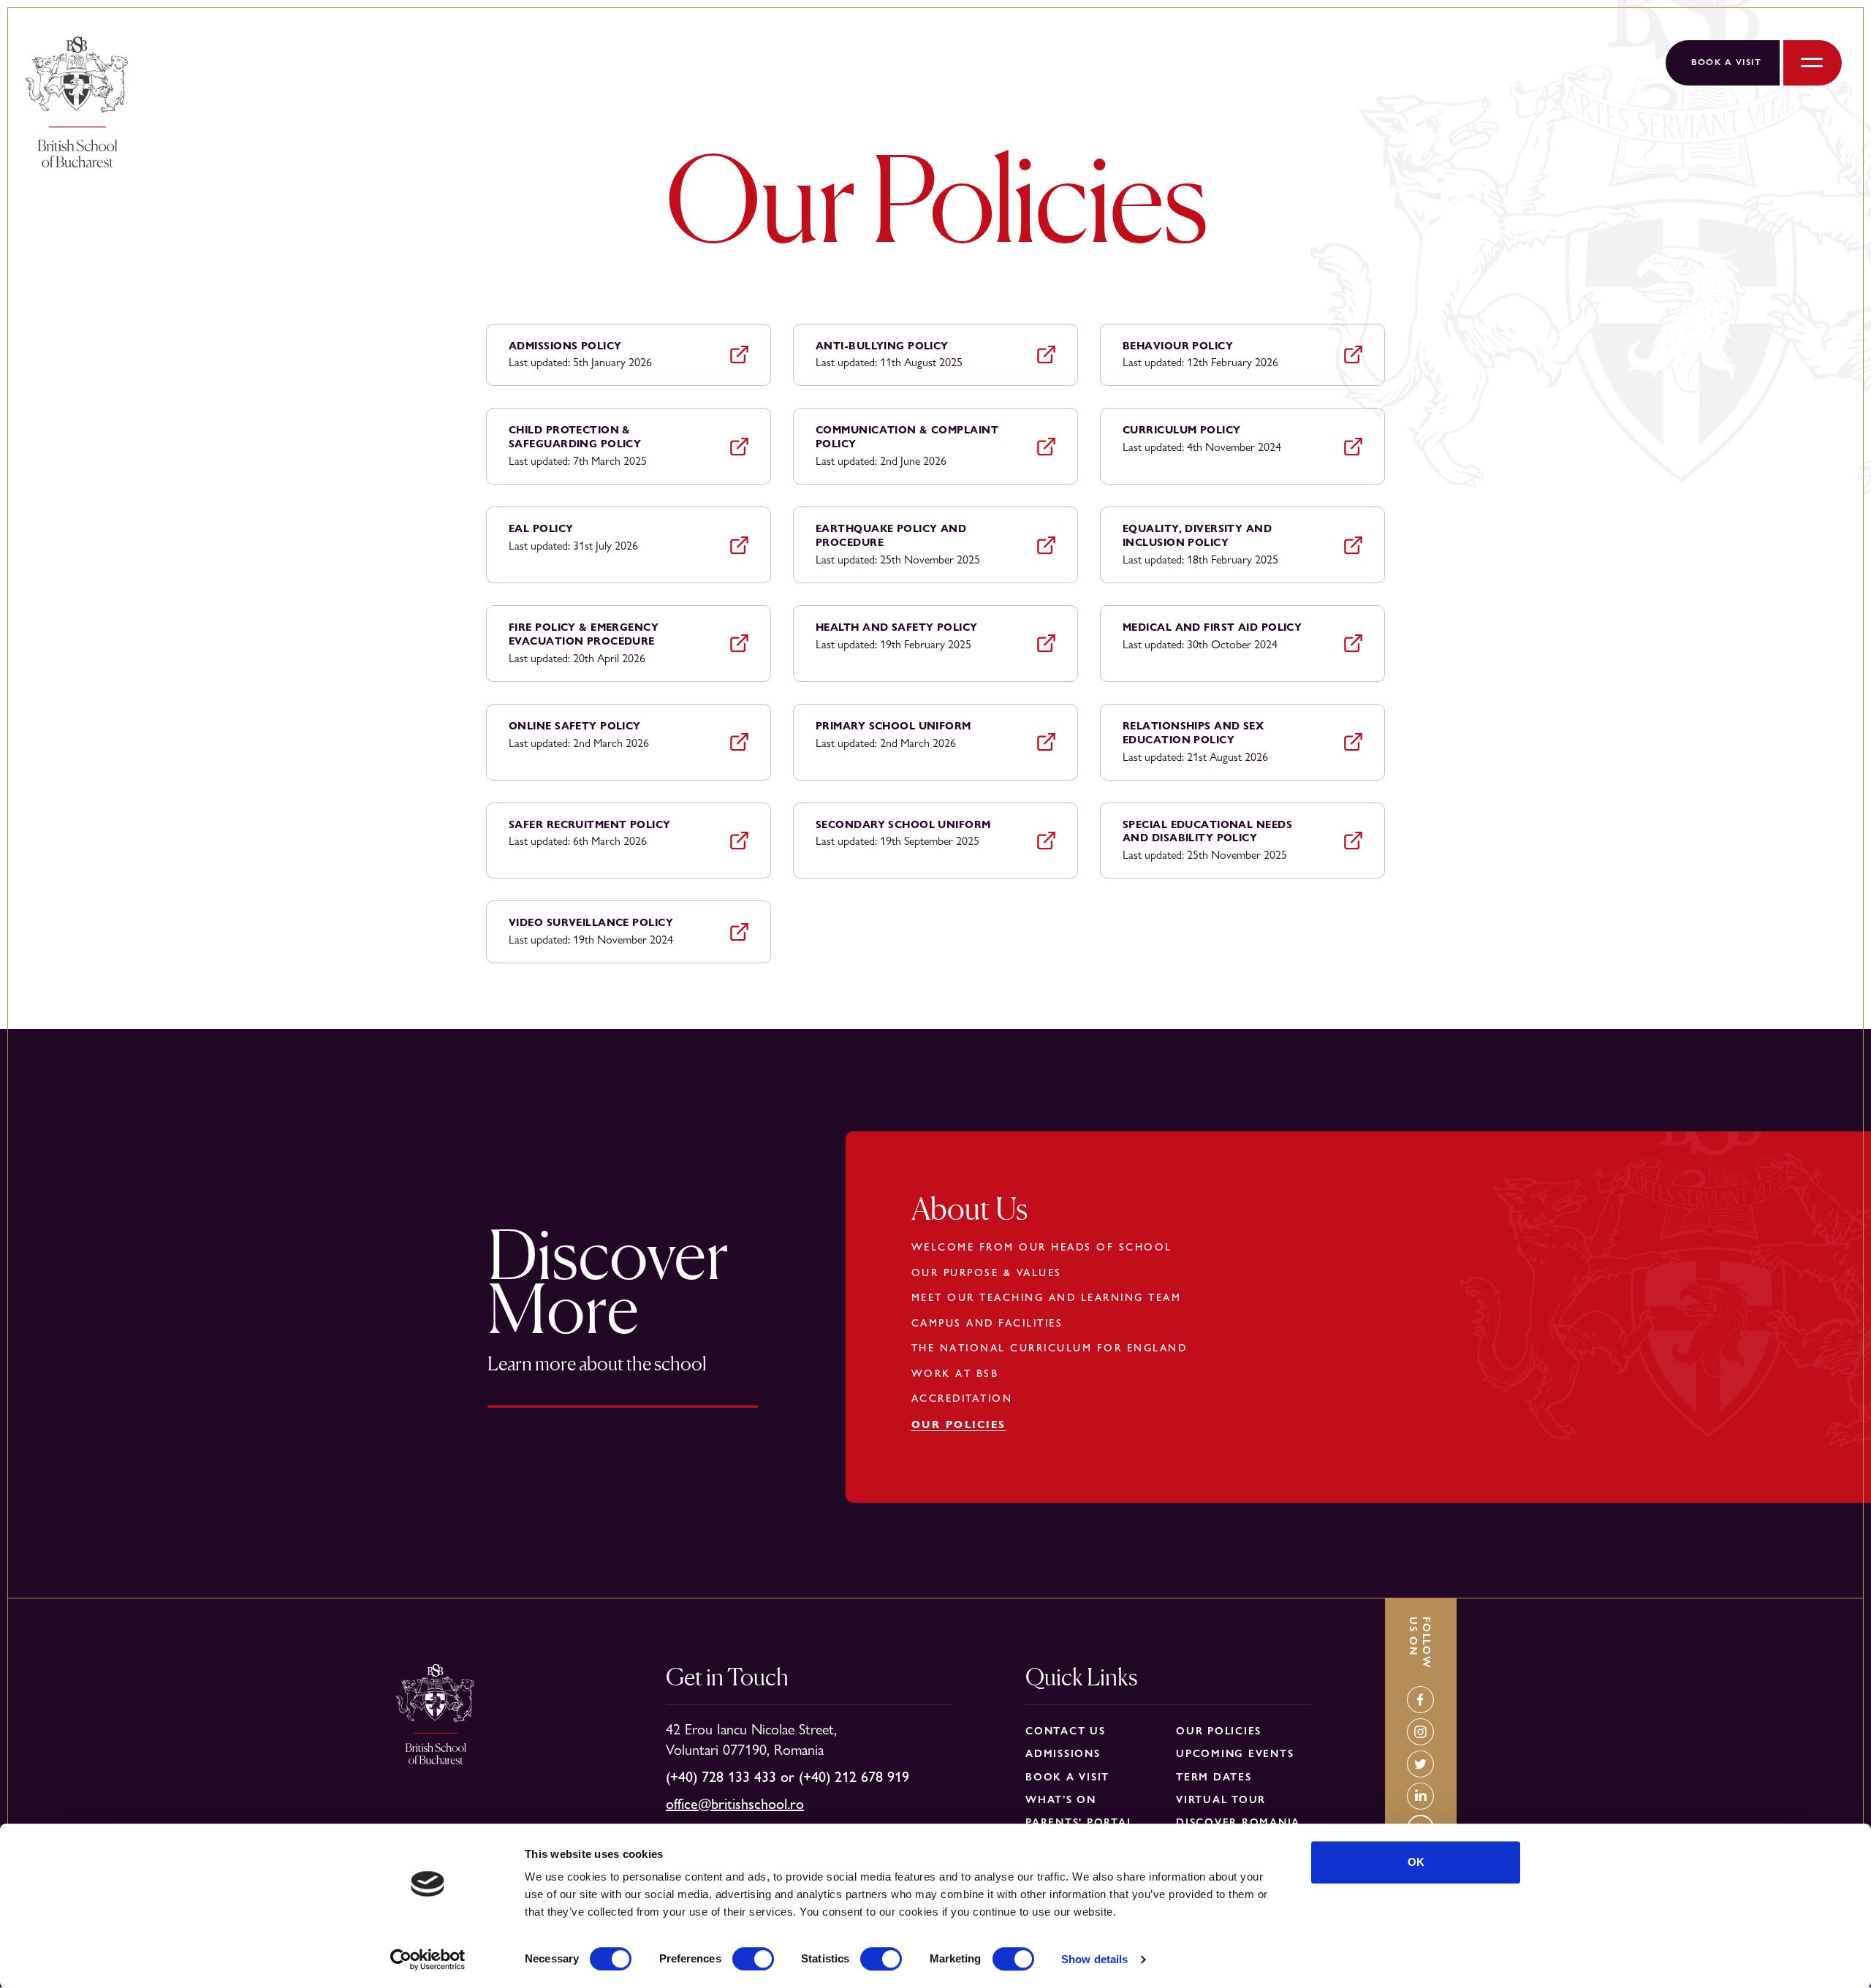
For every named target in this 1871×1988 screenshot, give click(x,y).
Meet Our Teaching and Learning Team (1047, 1297)
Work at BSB (955, 1373)
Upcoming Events (1235, 1753)
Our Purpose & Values (987, 1272)
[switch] (753, 1959)
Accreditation (962, 1398)
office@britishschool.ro (735, 1804)
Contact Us (1066, 1731)
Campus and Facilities (987, 1323)
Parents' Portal (1079, 1822)
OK (1416, 1862)
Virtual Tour (1221, 1799)
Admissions (1063, 1753)
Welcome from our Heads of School (1042, 1247)
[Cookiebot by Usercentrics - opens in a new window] (428, 1959)
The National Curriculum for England (1050, 1348)
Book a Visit (1726, 62)
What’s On (1061, 1799)
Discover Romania (1238, 1822)
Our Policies (959, 1424)
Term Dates (1214, 1777)
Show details (1094, 1959)
